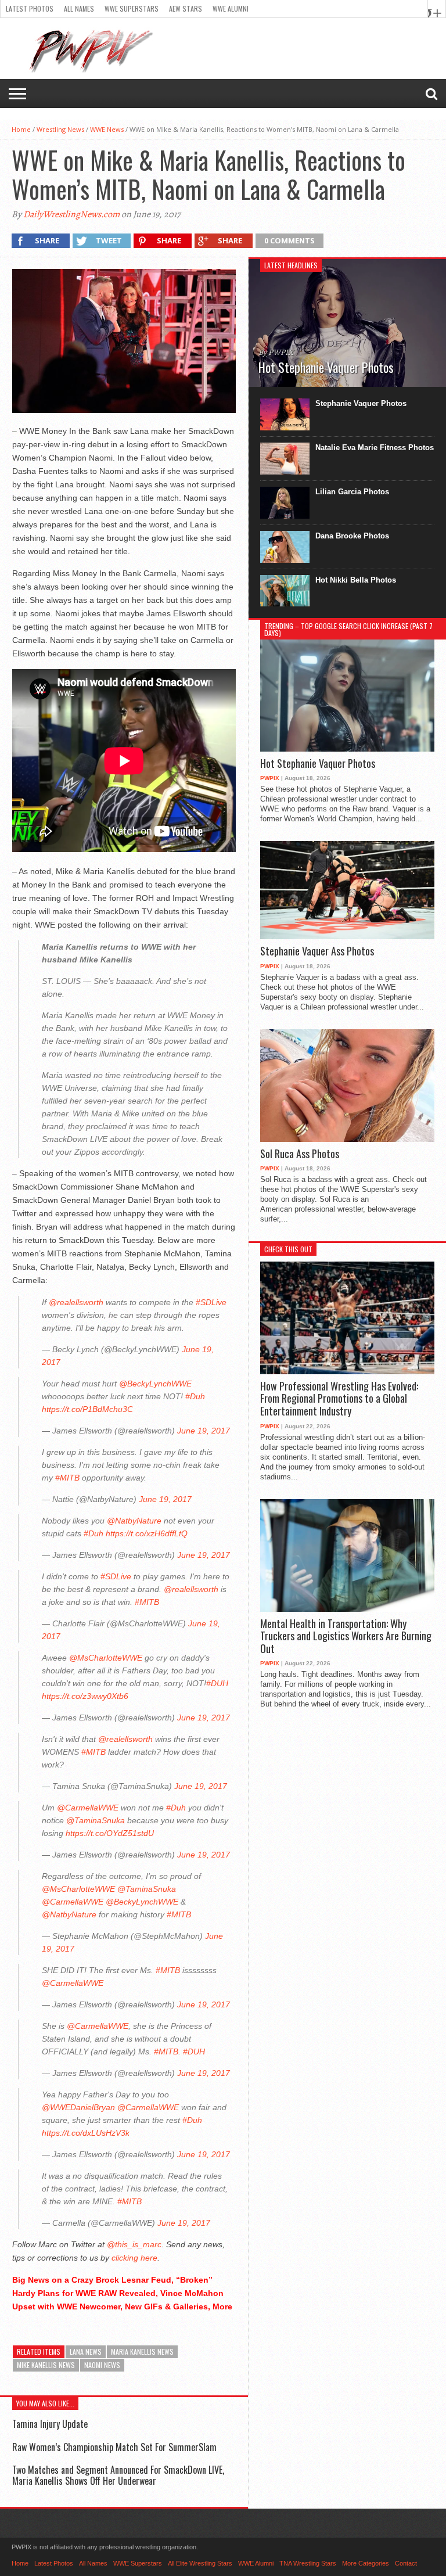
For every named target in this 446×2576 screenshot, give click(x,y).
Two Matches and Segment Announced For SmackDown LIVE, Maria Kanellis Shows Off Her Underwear (118, 2475)
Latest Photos (30, 8)
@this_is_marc (134, 2244)
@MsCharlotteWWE (106, 1658)
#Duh (195, 1396)
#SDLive (211, 1302)
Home (21, 129)
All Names (79, 8)
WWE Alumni (231, 8)
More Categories (366, 2563)
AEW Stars (186, 8)
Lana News (86, 2352)
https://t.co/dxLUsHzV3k (86, 2133)
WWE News (107, 129)
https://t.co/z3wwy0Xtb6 (85, 1696)
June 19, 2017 (204, 1431)
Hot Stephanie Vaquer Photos (318, 764)
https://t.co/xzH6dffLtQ (147, 1533)
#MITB (67, 1478)
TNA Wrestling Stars (308, 2563)
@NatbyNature (134, 1521)
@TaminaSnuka (96, 1820)
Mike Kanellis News (46, 2365)
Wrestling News (60, 129)
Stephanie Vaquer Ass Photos (317, 951)
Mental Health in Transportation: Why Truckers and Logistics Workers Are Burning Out (346, 1637)
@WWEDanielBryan (78, 2107)
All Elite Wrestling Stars (200, 2563)
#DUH (217, 1683)
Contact (406, 2563)
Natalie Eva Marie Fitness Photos (375, 448)
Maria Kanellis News (142, 2352)
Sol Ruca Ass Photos (300, 1154)
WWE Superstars (132, 8)
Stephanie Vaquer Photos (361, 403)
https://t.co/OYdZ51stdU (110, 1833)
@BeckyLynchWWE (155, 1384)
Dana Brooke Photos (352, 536)
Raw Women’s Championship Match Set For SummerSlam (114, 2447)
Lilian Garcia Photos (352, 492)
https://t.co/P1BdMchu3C (87, 1409)
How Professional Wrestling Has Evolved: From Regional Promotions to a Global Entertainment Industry (339, 1399)
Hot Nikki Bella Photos (356, 580)
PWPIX (270, 778)
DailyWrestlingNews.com (71, 214)
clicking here (134, 2258)
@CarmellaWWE (88, 1808)
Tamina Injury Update (50, 2424)
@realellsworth (76, 1302)
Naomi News (102, 2365)
